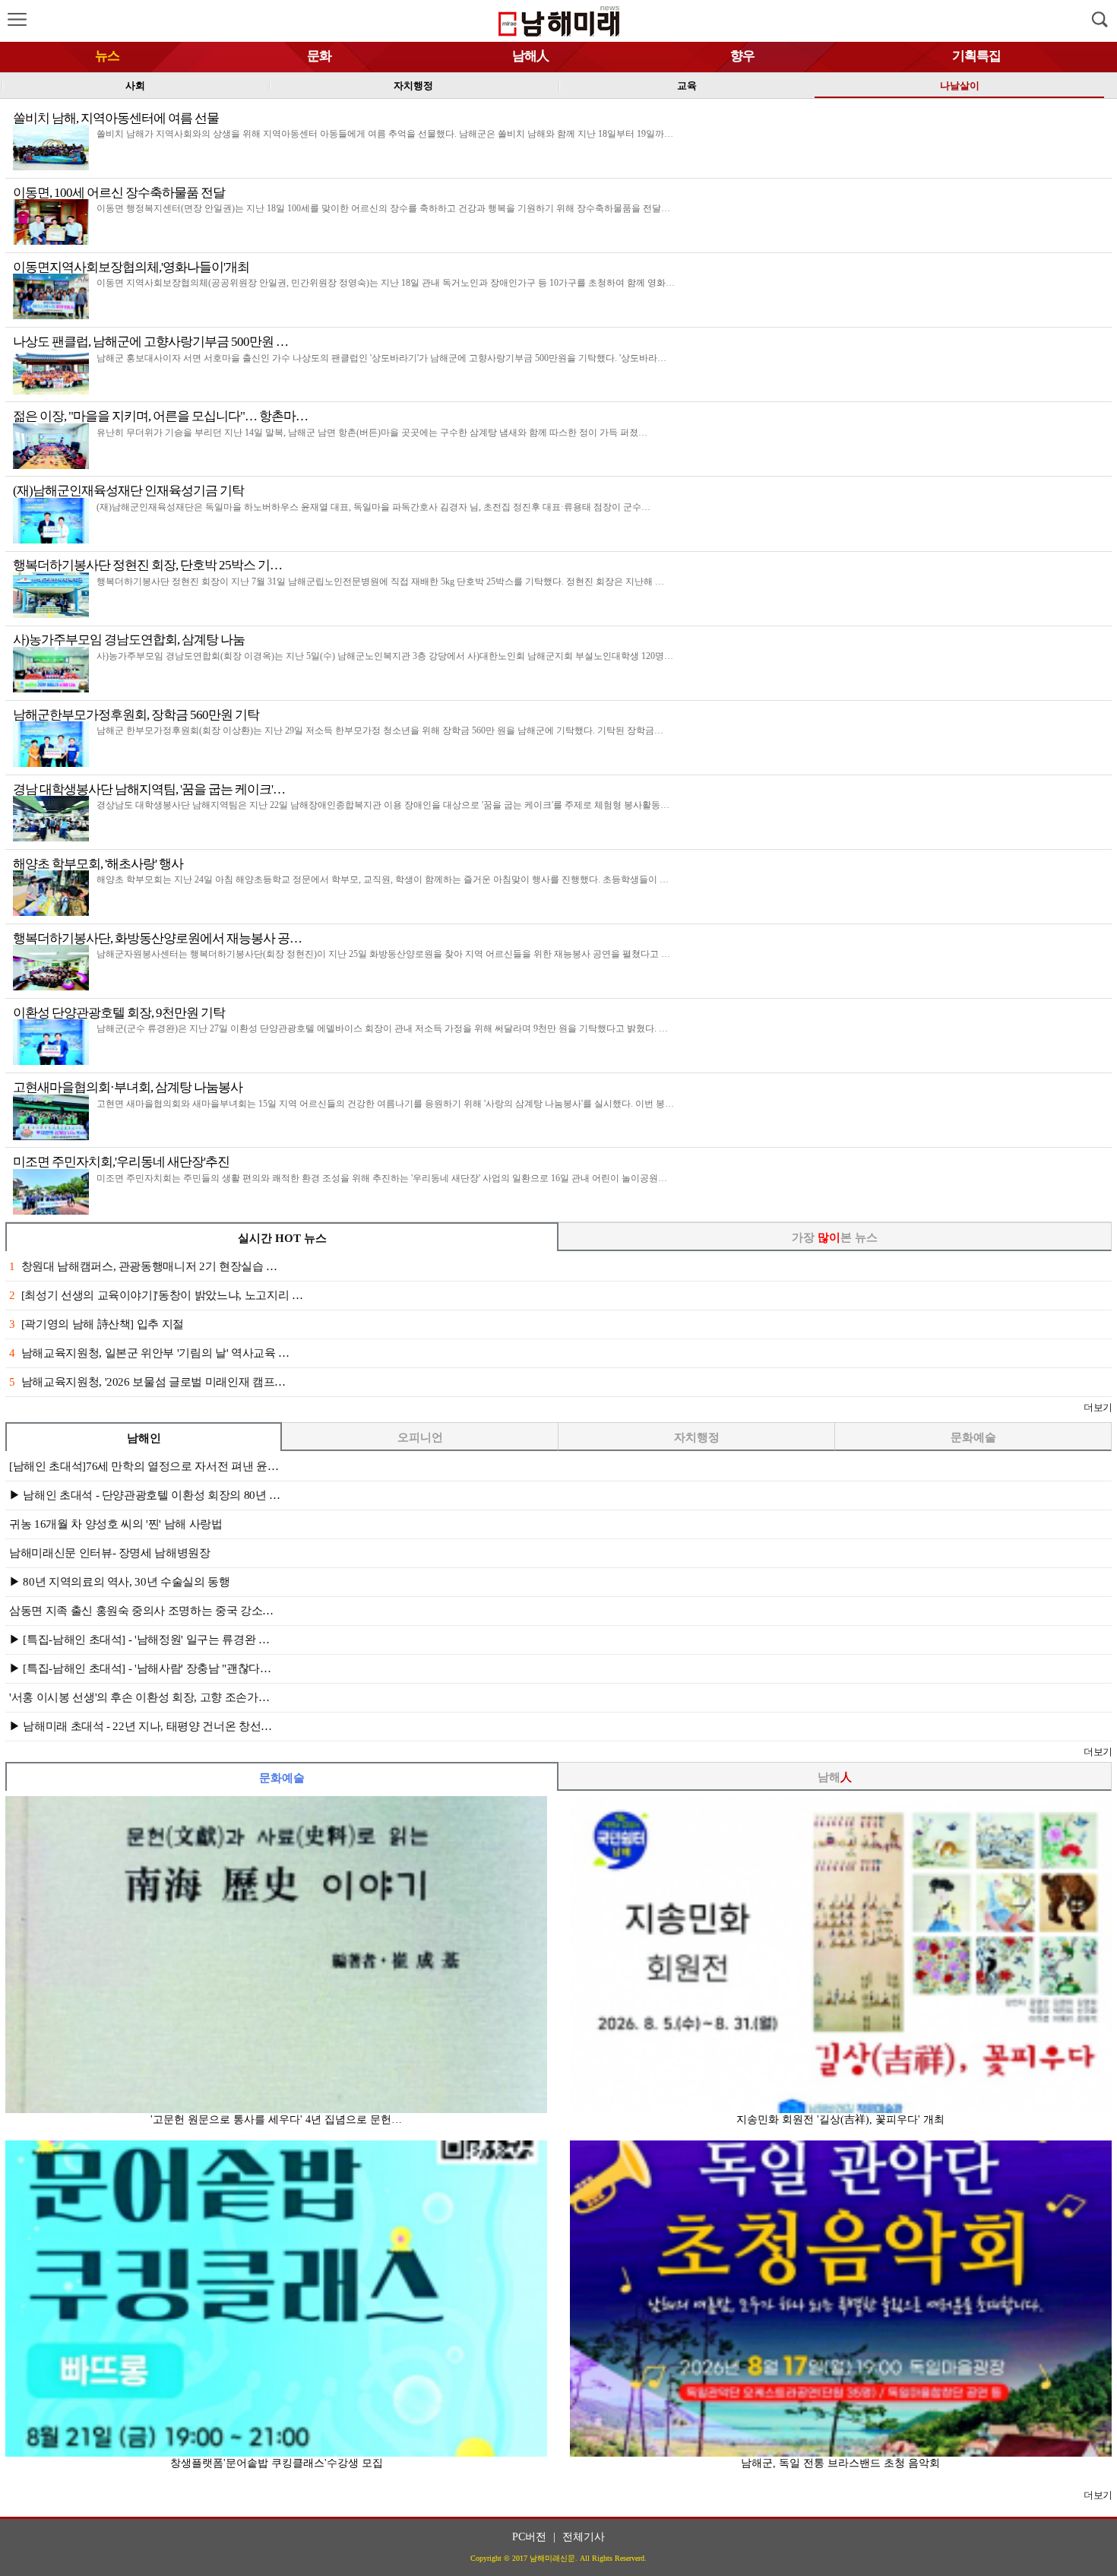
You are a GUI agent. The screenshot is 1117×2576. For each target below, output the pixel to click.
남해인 (144, 1438)
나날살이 (960, 86)
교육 (687, 86)
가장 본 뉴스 (835, 1237)
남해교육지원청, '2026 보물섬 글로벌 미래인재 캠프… (147, 1382)
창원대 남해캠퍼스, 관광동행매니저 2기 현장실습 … (143, 1266)
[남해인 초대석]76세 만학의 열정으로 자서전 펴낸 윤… (144, 1466)
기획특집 (976, 56)
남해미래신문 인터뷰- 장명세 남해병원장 (110, 1553)
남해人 (530, 56)
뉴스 (107, 56)
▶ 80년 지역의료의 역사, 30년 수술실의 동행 (120, 1582)
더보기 (1098, 1407)
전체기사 (584, 2537)
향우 (742, 56)
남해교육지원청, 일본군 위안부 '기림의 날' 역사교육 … (149, 1353)
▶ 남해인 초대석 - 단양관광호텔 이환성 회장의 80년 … (145, 1495)
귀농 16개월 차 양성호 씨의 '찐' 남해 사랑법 (116, 1524)
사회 (135, 86)
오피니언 (420, 1437)
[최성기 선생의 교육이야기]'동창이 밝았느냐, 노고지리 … (156, 1295)
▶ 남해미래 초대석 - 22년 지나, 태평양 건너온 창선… (141, 1726)
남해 (835, 1777)
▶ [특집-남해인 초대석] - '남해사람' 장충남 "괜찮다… (140, 1668)
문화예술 (973, 1437)
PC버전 (529, 2537)
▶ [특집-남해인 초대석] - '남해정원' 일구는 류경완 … (139, 1640)
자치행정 (413, 86)
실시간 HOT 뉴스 (282, 1238)
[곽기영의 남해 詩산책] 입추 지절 (97, 1324)
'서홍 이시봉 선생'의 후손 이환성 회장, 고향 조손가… (139, 1697)
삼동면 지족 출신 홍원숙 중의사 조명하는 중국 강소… (141, 1611)
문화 (319, 56)
